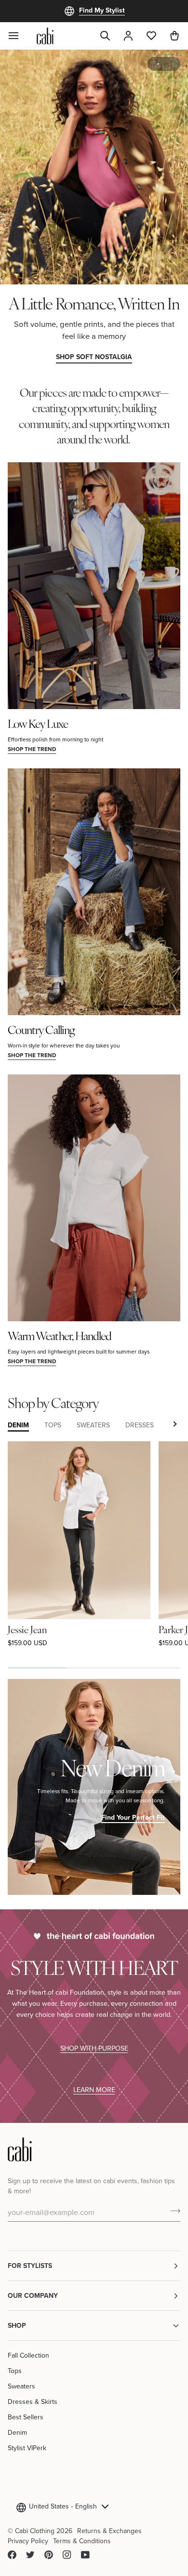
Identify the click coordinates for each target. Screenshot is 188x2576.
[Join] (172, 2211)
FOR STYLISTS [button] (30, 2266)
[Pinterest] (49, 2555)
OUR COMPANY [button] (33, 2295)
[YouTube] (85, 2555)
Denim (17, 2432)
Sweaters (21, 2386)
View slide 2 (169, 64)
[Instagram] (67, 2555)
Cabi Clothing (35, 2531)
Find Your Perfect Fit (133, 1817)
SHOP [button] (17, 2325)
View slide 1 (158, 64)
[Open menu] (19, 36)
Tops (15, 2371)
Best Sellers (26, 2417)
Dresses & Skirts (33, 2402)
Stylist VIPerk (27, 2448)
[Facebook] (12, 2555)
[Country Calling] (94, 892)
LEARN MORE (94, 2089)
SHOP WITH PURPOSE (94, 2048)
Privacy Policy (28, 2541)
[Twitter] (30, 2555)
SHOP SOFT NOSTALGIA (94, 357)
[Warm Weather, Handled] (94, 1198)
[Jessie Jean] (79, 1530)
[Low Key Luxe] (94, 585)
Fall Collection (28, 2355)
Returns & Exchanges (109, 2531)
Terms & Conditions (82, 2541)
